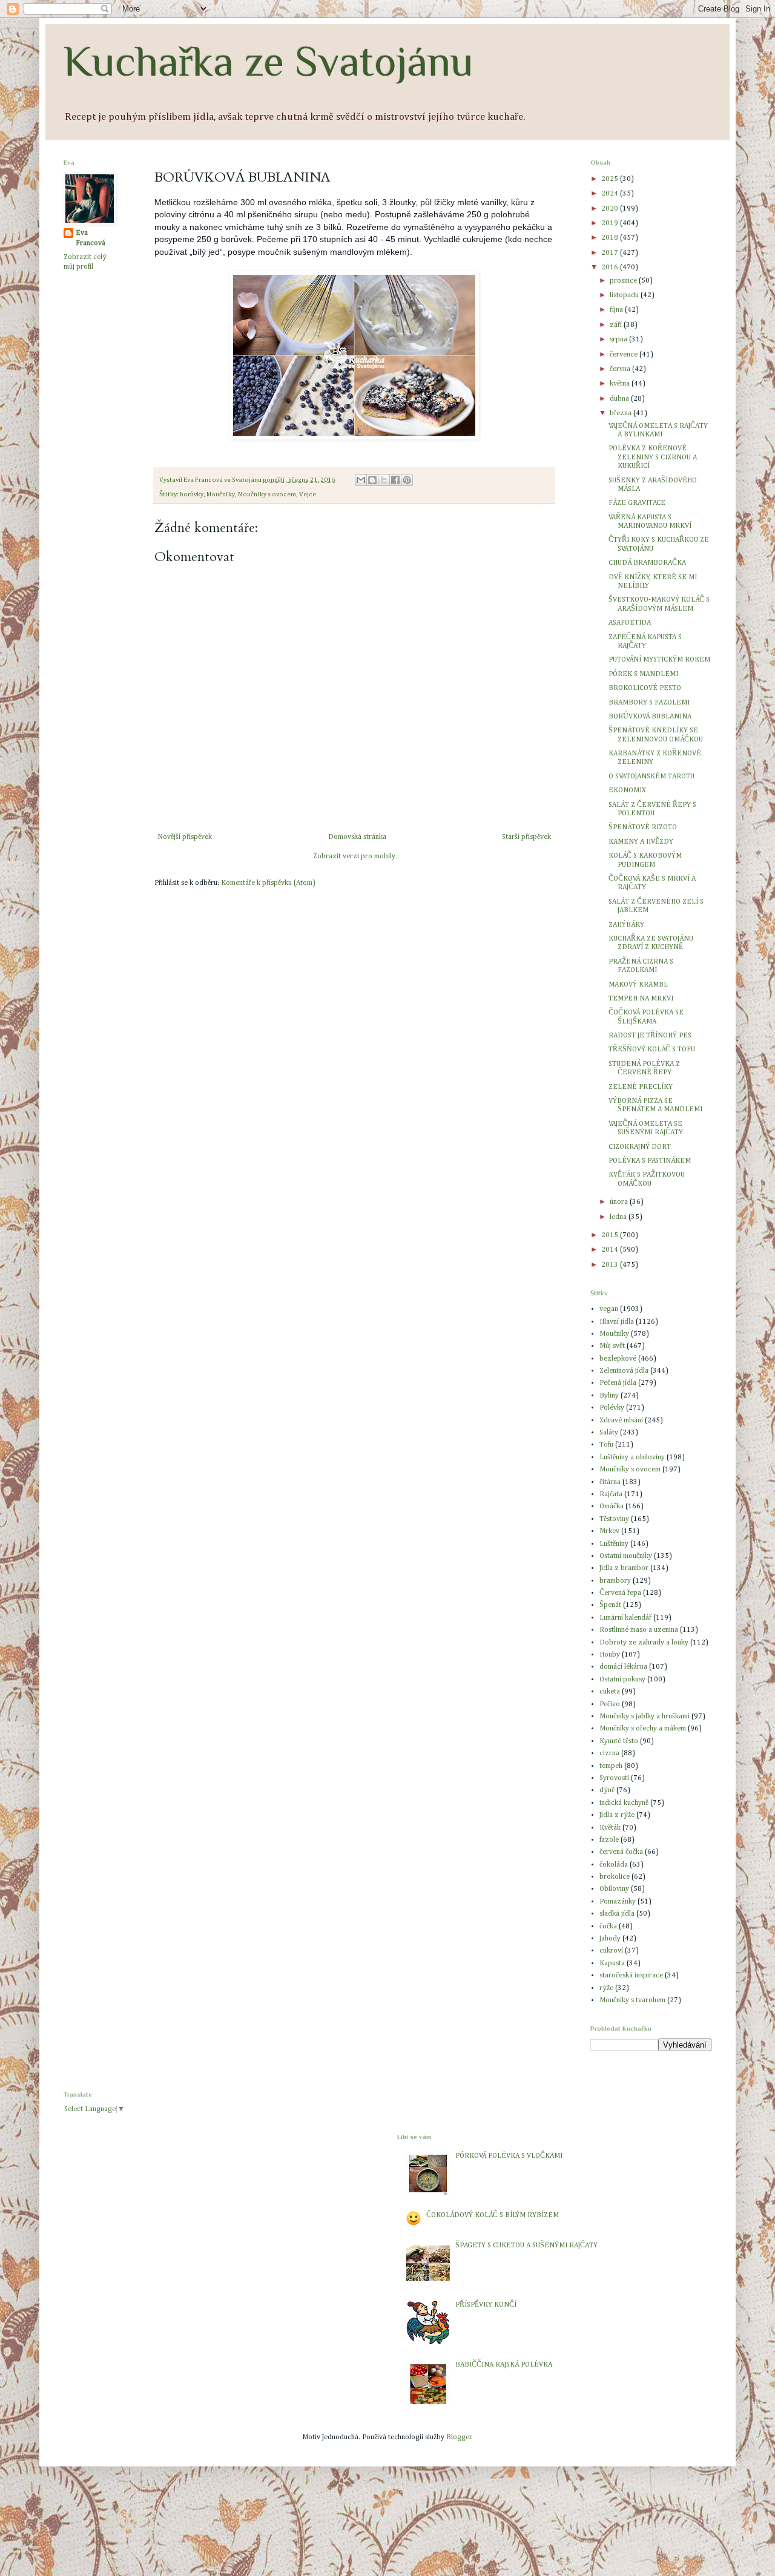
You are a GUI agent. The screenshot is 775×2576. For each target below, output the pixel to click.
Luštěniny (614, 1544)
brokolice (615, 1877)
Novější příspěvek (185, 837)
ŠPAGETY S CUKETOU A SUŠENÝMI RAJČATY (526, 2246)
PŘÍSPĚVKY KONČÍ (486, 2305)
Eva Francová (91, 238)
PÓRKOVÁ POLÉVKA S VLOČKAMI (509, 2156)
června (621, 369)
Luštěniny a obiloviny (632, 1457)
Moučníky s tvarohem (632, 2000)
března (622, 413)
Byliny (609, 1396)
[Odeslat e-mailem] (361, 480)
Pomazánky (618, 1902)
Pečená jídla (618, 1383)
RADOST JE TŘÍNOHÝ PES (650, 1036)
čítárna (610, 1482)
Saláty (609, 1433)
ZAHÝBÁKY (626, 925)
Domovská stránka (357, 837)
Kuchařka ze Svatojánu (269, 61)
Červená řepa (620, 1593)
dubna (620, 399)
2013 (611, 1265)
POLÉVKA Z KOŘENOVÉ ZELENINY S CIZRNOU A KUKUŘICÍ (653, 457)
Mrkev (609, 1531)
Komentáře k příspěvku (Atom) (268, 883)
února (620, 1202)
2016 (611, 268)
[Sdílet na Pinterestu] (407, 480)
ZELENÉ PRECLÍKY (641, 1087)
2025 (611, 179)
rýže (606, 1988)
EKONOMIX (627, 790)
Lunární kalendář (625, 1618)
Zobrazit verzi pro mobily (354, 856)
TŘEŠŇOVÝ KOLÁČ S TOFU (652, 1050)
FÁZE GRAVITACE (637, 503)
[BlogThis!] (372, 480)
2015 (611, 1235)
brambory (615, 1581)
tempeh (611, 1766)
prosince (624, 281)
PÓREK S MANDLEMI (643, 674)
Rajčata (611, 1494)
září (617, 325)
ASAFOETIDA (630, 623)
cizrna (609, 1753)
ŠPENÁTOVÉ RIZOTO (643, 827)
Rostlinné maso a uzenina (639, 1630)
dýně (607, 1790)
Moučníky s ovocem (267, 494)
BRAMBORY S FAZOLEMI (649, 703)
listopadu (625, 295)
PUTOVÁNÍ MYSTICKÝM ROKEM (659, 660)
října (617, 310)
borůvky (192, 494)
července (625, 355)
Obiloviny (614, 1889)
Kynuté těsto (619, 1741)
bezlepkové (618, 1359)
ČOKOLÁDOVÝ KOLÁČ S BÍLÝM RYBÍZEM (493, 2215)
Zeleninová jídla (624, 1371)
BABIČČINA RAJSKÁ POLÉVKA (504, 2365)
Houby (610, 1655)
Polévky (612, 1408)
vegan (609, 1309)
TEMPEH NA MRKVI (641, 999)
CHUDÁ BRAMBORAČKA (647, 563)
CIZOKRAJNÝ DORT (640, 1147)
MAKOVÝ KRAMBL (638, 985)
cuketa (610, 1692)
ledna (619, 1217)
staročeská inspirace (631, 1976)
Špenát (610, 1605)
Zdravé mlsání (621, 1421)
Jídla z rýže (617, 1815)
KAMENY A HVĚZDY (641, 842)
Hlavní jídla (617, 1322)
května (621, 384)
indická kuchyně (624, 1803)
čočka (608, 1927)
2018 (611, 238)
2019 (611, 223)
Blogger (459, 2437)
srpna (619, 340)
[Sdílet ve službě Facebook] (395, 480)
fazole (609, 1840)
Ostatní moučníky (626, 1556)
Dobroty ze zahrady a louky (644, 1643)
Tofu (606, 1445)
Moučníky (221, 494)
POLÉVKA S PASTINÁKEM (650, 1161)
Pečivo (610, 1704)
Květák (610, 1828)
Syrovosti (614, 1778)
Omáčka (612, 1506)
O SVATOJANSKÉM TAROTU (651, 777)
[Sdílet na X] (384, 480)
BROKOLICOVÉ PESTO (645, 688)
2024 (611, 194)
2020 (611, 209)
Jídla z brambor (624, 1568)
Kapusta (612, 1963)
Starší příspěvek (526, 837)
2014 (611, 1250)
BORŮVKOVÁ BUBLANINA (650, 717)
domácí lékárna (623, 1667)
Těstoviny (614, 1519)
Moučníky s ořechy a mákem (643, 1729)
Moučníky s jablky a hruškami (645, 1717)
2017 (611, 253)
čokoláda (614, 1865)
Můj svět (612, 1346)
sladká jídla (617, 1914)
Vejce (308, 494)
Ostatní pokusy (622, 1680)
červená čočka (621, 1852)
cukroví (611, 1951)
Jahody (610, 1939)
